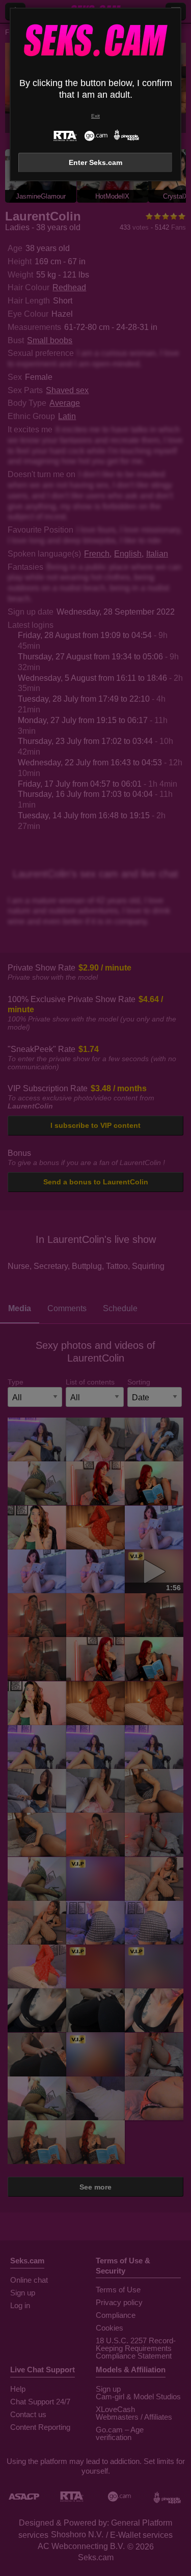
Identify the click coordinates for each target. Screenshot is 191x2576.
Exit (95, 116)
